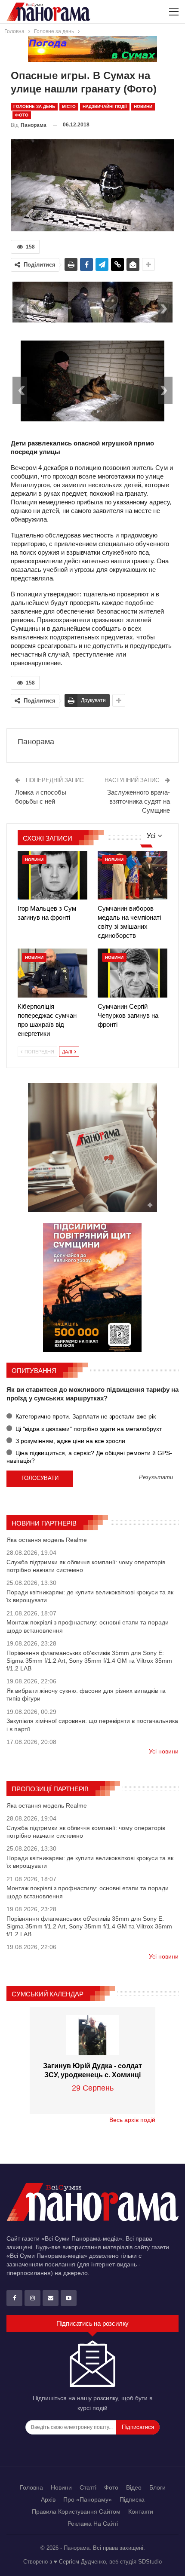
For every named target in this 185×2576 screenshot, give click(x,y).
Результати (156, 1478)
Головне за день (34, 106)
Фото (22, 115)
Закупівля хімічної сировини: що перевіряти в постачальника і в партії (92, 1725)
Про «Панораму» (88, 2499)
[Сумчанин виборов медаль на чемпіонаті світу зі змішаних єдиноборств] (133, 875)
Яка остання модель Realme (47, 1540)
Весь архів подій (132, 2120)
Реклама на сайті (93, 2524)
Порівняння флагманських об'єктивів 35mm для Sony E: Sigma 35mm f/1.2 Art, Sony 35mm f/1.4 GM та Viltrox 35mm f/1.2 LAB (89, 1661)
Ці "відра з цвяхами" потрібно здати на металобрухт (88, 1429)
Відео (134, 2487)
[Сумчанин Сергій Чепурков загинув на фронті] (133, 973)
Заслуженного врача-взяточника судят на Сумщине (139, 801)
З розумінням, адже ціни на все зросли (69, 1441)
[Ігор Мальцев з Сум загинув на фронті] (52, 875)
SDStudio (150, 2562)
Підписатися (138, 2427)
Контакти (141, 2512)
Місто (69, 106)
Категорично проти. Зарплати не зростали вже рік (85, 1416)
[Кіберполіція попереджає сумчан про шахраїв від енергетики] (52, 973)
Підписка (132, 2499)
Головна (31, 2487)
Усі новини (164, 1751)
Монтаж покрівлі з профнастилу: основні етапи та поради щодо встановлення (88, 1626)
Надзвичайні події (105, 106)
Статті (88, 2487)
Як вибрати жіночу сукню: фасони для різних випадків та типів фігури (86, 1695)
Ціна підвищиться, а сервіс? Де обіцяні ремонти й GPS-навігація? (89, 1457)
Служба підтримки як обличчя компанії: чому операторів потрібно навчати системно (86, 1566)
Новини (143, 106)
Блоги (157, 2487)
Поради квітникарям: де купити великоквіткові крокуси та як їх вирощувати (90, 1596)
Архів (48, 2499)
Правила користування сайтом (76, 2512)
